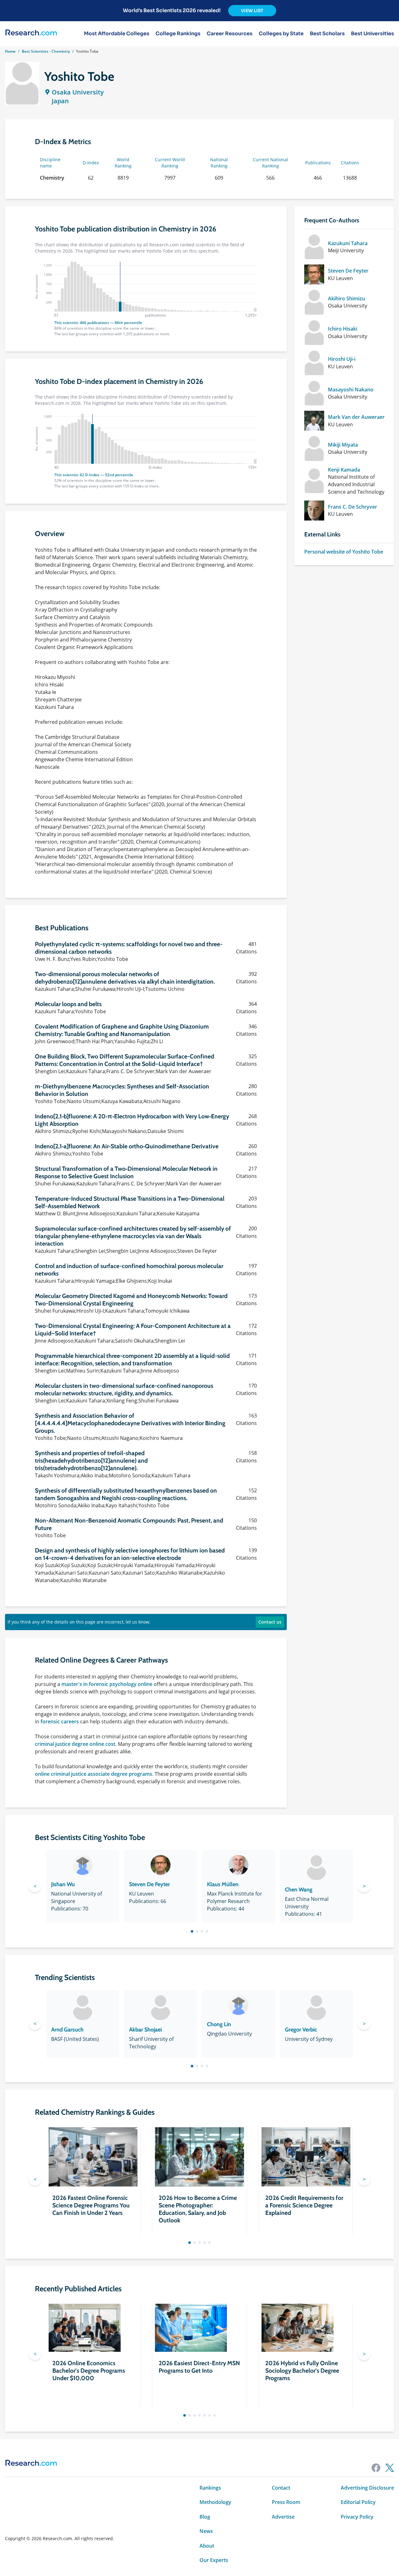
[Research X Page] (390, 2468)
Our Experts (214, 2560)
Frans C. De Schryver (353, 507)
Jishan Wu (63, 1884)
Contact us (270, 1622)
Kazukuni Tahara (348, 243)
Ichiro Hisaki (343, 329)
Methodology (215, 2502)
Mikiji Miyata (343, 445)
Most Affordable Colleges (117, 34)
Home (10, 51)
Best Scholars (327, 34)
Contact (281, 2488)
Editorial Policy (358, 2502)
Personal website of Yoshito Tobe (344, 552)
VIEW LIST (252, 11)
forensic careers (60, 1721)
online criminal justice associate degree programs (94, 1774)
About (207, 2546)
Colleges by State (281, 34)
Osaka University (78, 92)
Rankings (210, 2488)
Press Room (286, 2502)
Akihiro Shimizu (346, 298)
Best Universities (373, 34)
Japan (60, 101)
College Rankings (178, 34)
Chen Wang (299, 1890)
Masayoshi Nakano (351, 390)
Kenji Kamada (344, 470)
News (206, 2531)
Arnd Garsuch (67, 2030)
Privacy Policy (357, 2517)
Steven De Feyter (348, 271)
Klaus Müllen (223, 1884)
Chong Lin (219, 2024)
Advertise (283, 2517)
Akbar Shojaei (145, 2030)
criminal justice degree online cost (75, 1744)
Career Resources (230, 34)
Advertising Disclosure (367, 2488)
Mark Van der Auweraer (356, 417)
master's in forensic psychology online (107, 1684)
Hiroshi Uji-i (342, 359)
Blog (205, 2517)
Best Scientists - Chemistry (46, 51)
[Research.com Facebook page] (376, 2468)
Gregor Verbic (301, 2030)
